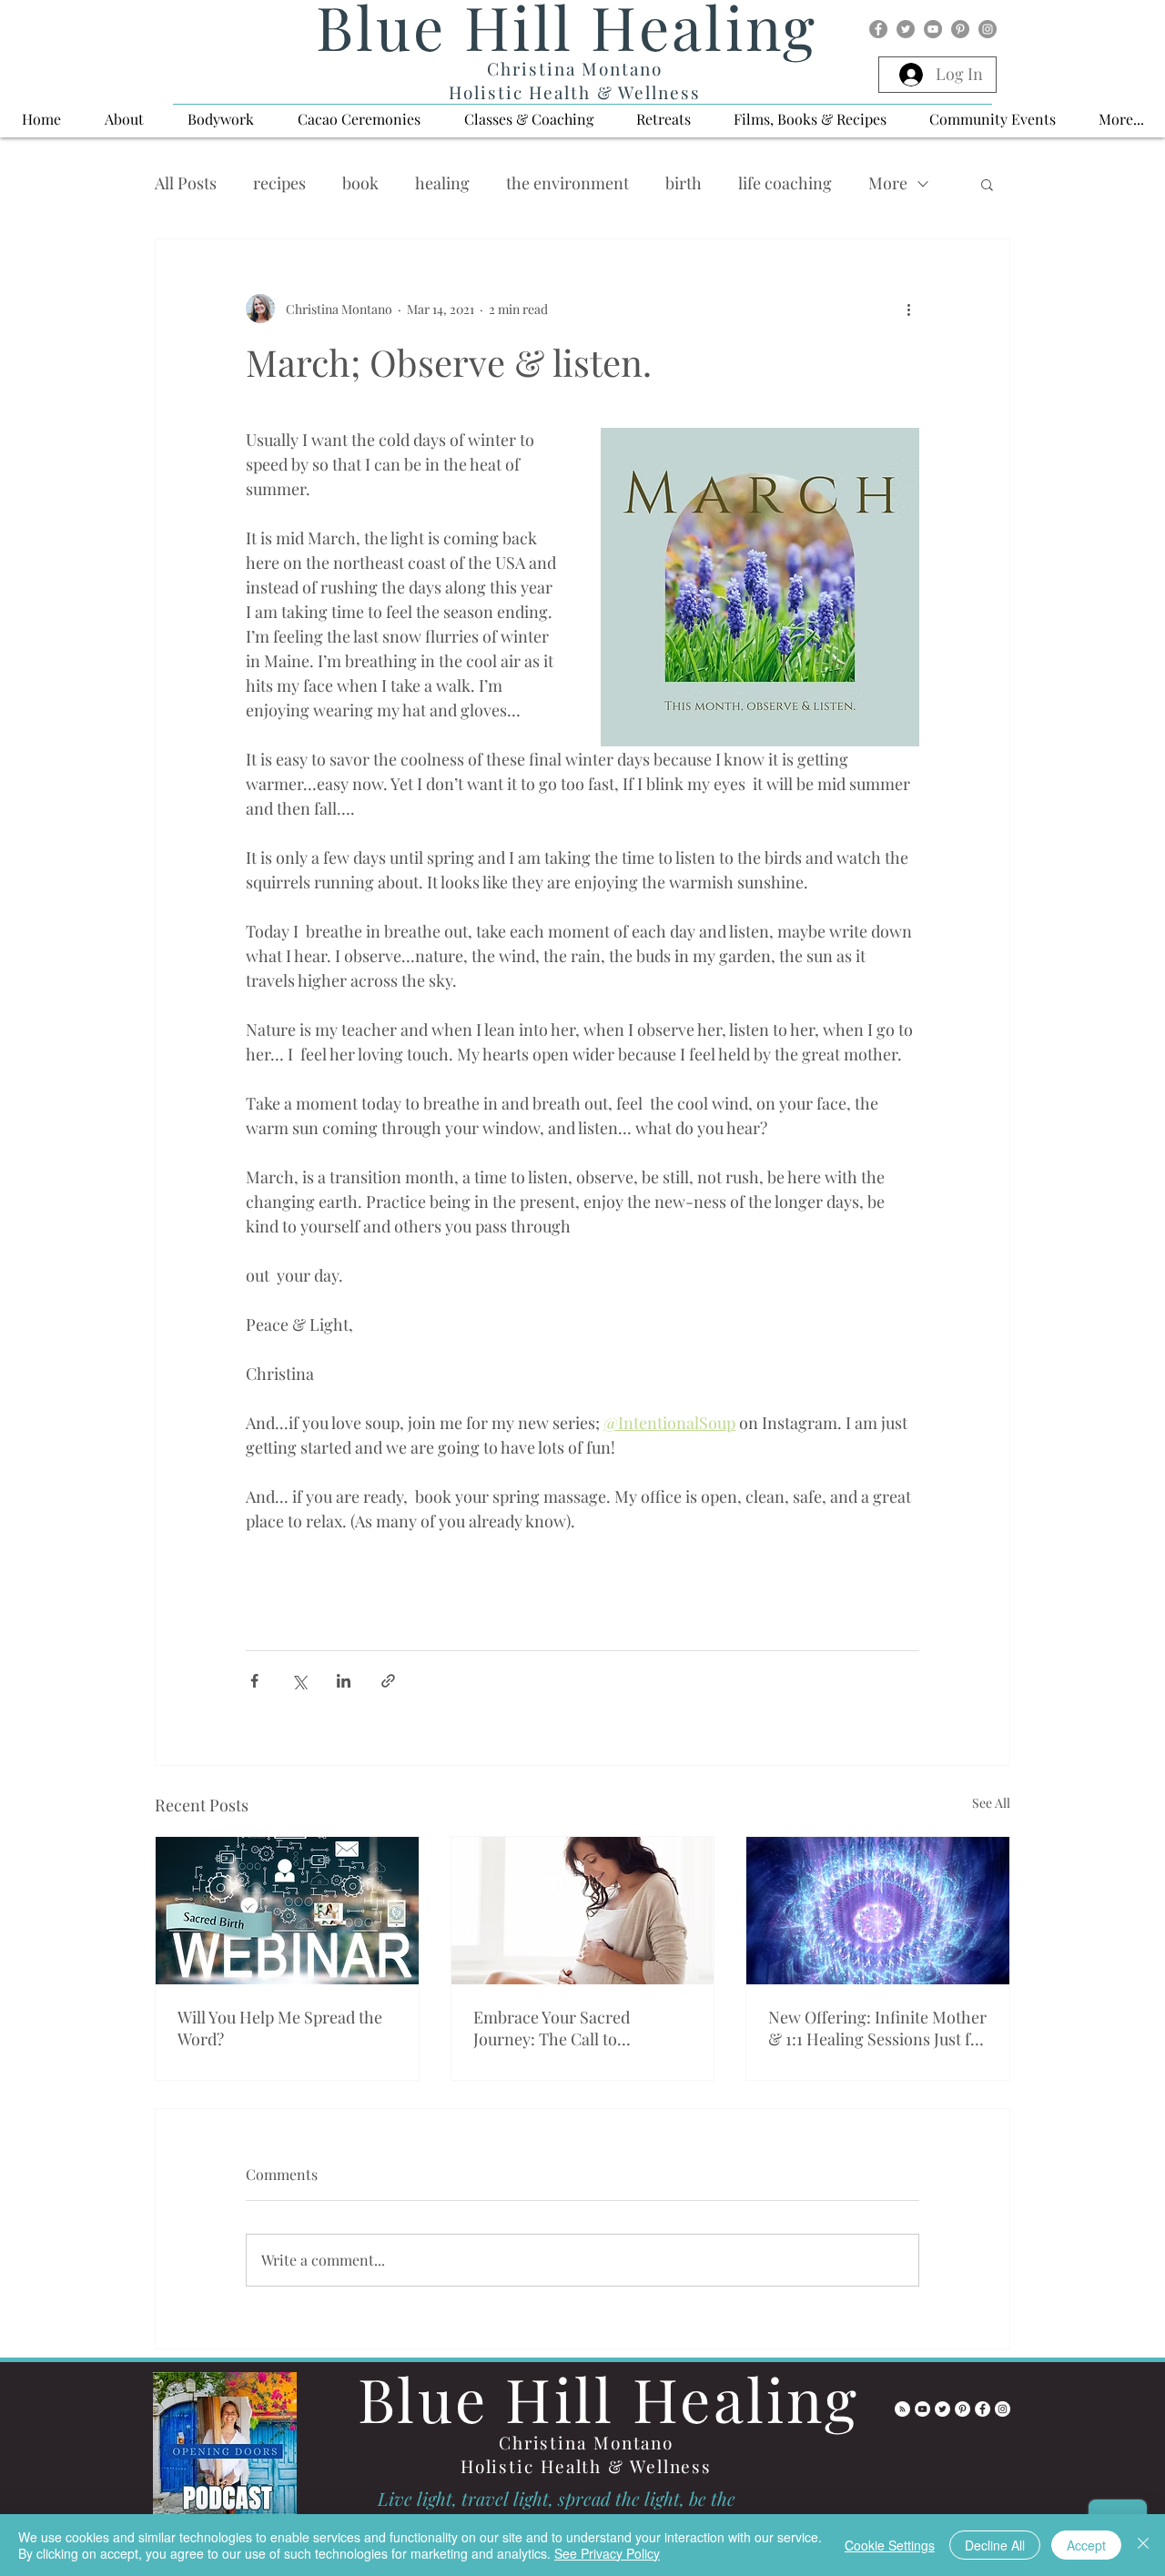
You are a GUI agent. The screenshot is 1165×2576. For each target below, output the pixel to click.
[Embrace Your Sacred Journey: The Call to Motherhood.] (583, 1911)
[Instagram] (988, 29)
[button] (124, 119)
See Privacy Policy (607, 2553)
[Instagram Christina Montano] (1003, 2409)
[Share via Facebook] (254, 1681)
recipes (279, 183)
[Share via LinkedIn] (344, 1681)
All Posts (186, 183)
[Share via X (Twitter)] (299, 1681)
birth (684, 183)
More (888, 183)
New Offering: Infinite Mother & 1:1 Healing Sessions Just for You (877, 2028)
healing (442, 183)
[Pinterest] (960, 29)
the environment (567, 183)
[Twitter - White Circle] (942, 2409)
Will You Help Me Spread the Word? (280, 2028)
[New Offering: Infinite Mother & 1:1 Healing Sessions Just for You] (878, 1911)
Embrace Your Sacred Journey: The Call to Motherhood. (552, 2028)
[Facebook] (878, 29)
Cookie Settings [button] (890, 2545)
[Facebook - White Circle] (983, 2409)
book (360, 183)
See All (991, 1803)
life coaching (785, 183)
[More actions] (908, 309)
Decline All (995, 2545)
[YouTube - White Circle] (922, 2409)
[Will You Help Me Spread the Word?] (287, 1911)
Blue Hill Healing (608, 2399)
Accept (1086, 2545)
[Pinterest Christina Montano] (962, 2409)
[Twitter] (906, 29)
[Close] (1143, 2545)
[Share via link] (388, 1681)
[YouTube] (933, 29)
